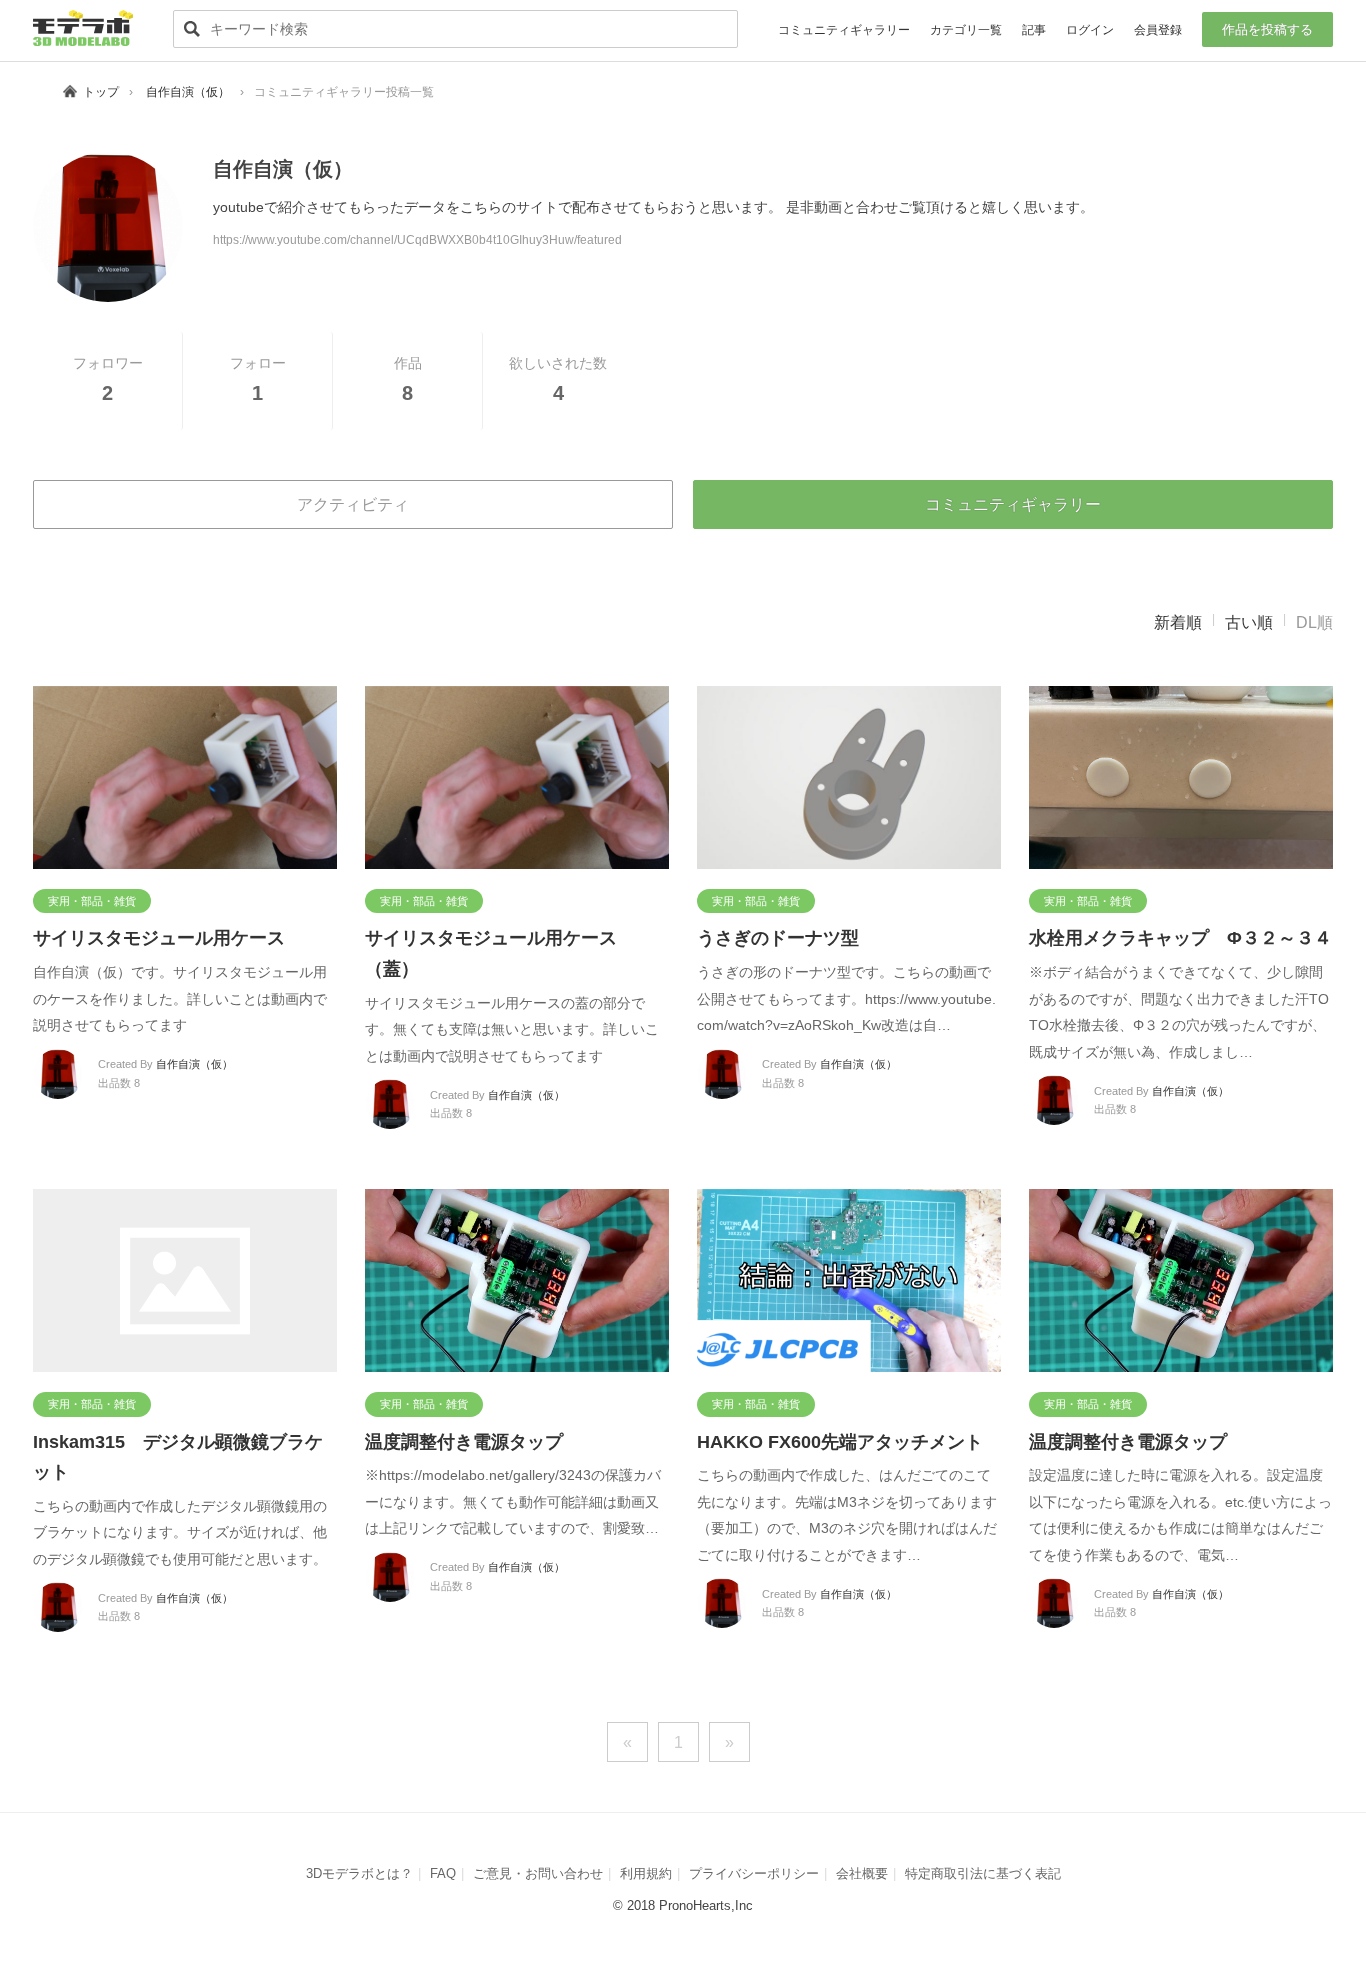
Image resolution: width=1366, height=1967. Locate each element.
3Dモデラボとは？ (359, 1873)
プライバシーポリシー (754, 1873)
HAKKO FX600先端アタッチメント (840, 1442)
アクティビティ (353, 504)
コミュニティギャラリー (844, 30)
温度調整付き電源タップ (464, 1442)
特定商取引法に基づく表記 (983, 1873)
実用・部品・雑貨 (92, 901)
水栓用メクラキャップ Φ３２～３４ (1180, 938)
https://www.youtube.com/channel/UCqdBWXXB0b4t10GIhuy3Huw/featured (417, 240)
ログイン (1090, 30)
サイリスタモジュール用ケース (159, 938)
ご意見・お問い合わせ (538, 1873)
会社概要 (862, 1873)
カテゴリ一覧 (966, 30)
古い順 (1249, 622)
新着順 (1178, 622)
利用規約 (646, 1873)
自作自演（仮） (188, 92)
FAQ (443, 1873)
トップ (101, 92)
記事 (1034, 30)
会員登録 (1158, 30)
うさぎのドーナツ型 (778, 938)
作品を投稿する (1267, 29)
